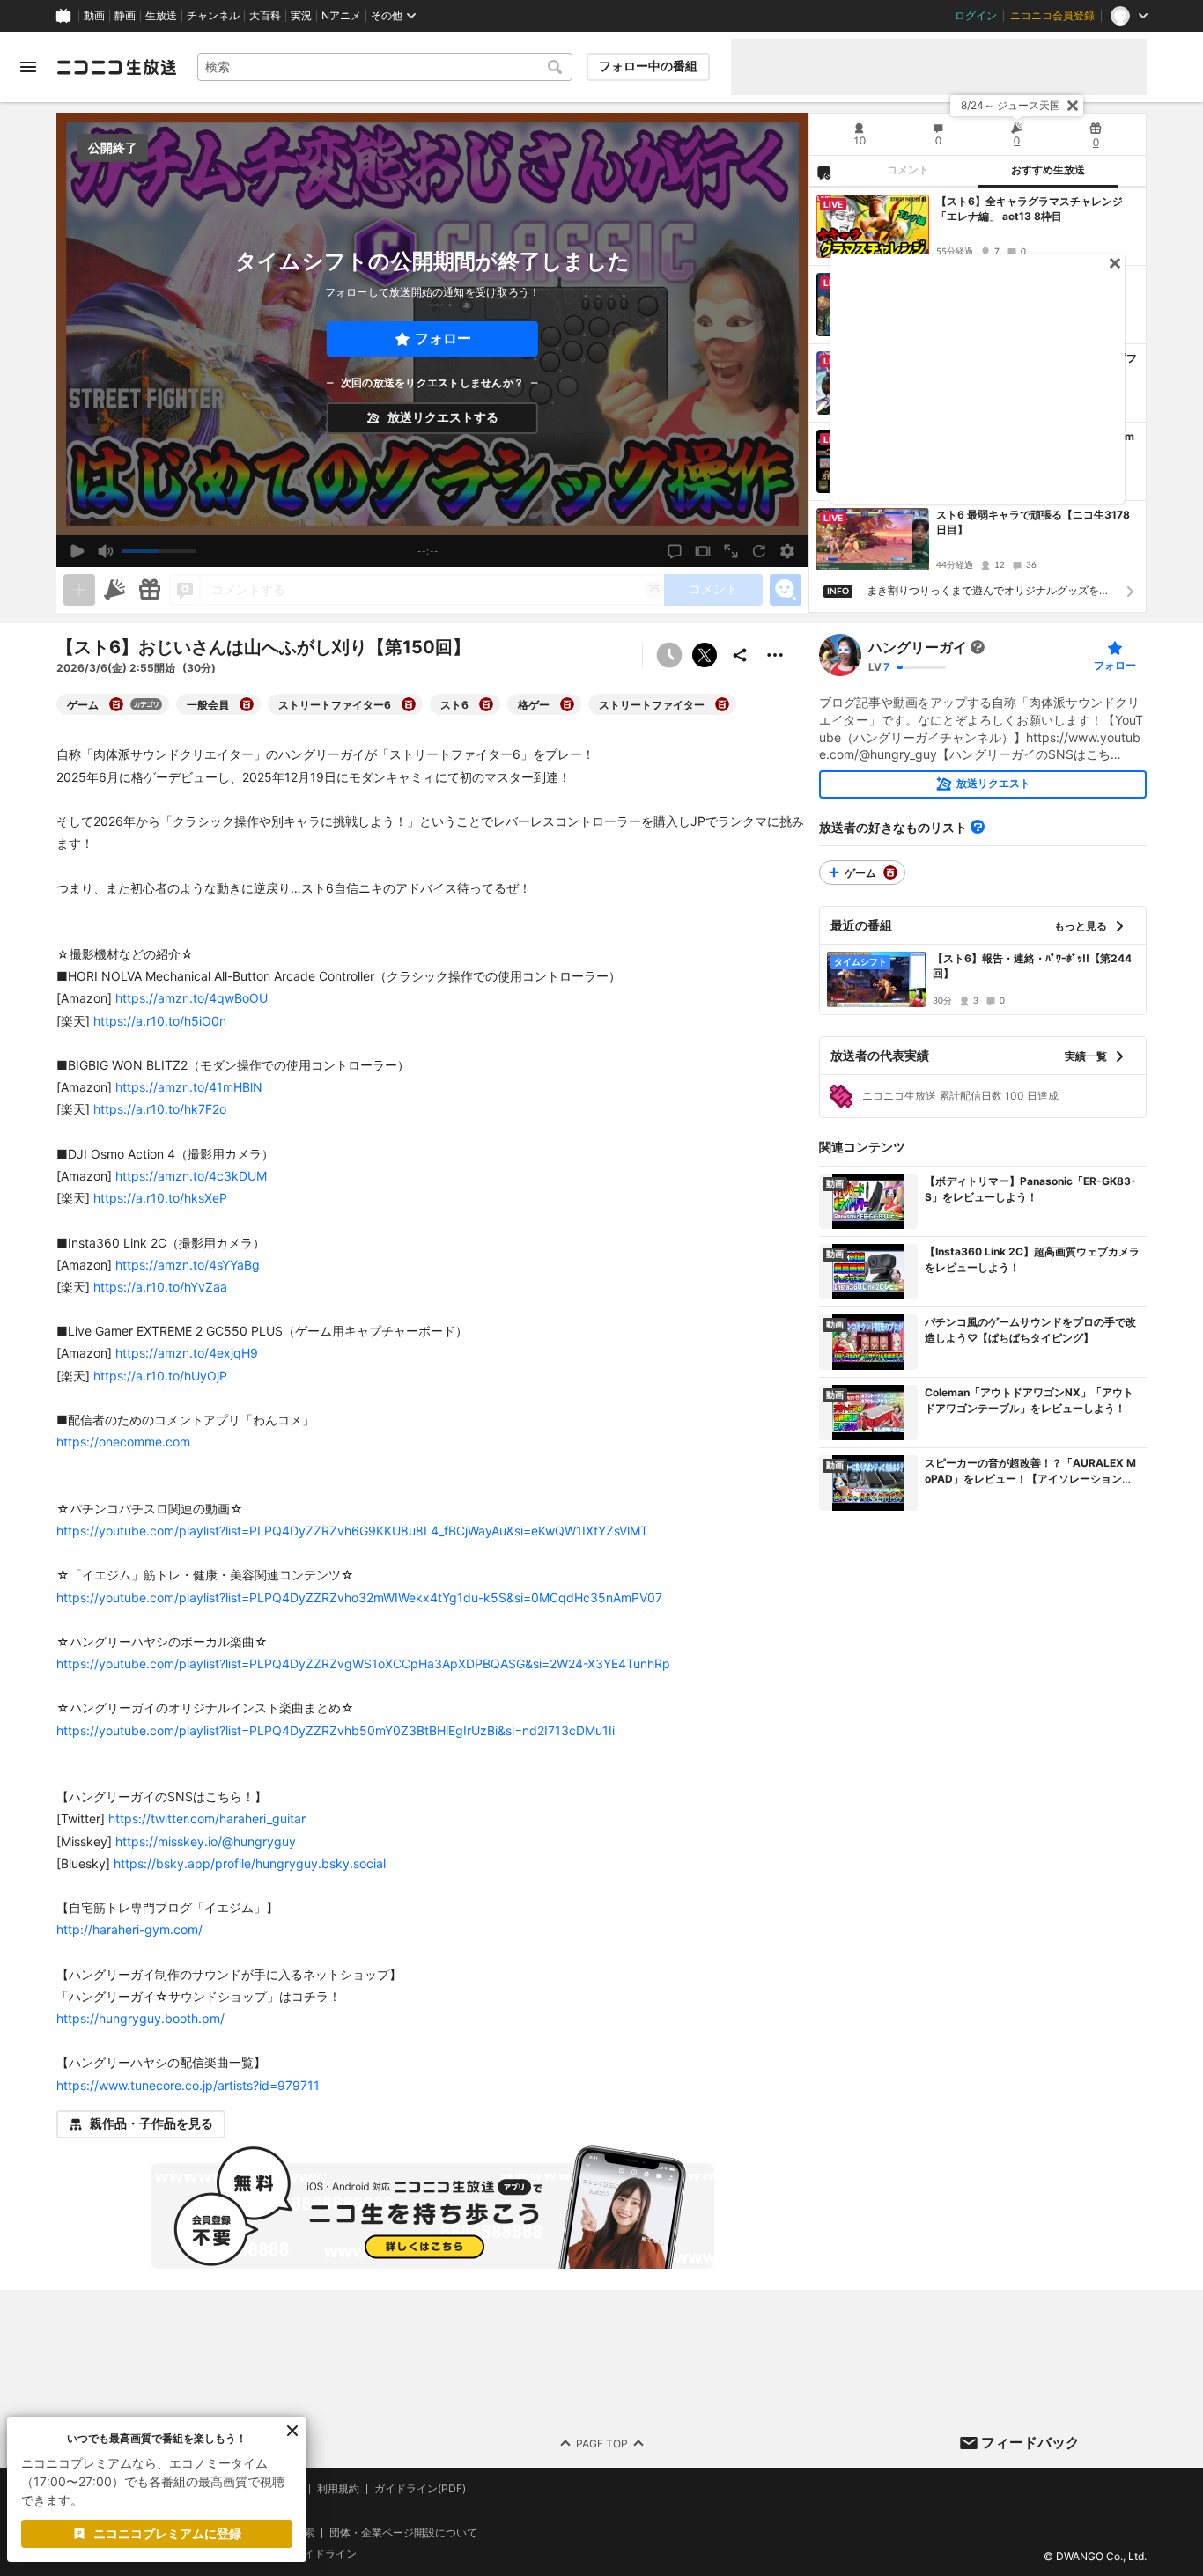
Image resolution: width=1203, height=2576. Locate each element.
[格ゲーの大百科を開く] (567, 704)
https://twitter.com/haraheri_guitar (207, 1818)
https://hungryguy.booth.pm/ (140, 2018)
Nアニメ (341, 16)
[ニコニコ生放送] (116, 67)
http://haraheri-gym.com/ (129, 1929)
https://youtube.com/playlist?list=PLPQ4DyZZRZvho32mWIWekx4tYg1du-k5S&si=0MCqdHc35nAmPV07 (359, 1597)
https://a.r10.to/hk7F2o (160, 1109)
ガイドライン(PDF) (420, 2489)
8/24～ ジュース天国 (1011, 105)
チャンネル (213, 16)
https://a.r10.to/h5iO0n (160, 1021)
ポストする (705, 655)
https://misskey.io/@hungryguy (206, 1841)
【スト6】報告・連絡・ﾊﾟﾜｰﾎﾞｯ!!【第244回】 (1032, 966)
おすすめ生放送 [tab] (1048, 170)
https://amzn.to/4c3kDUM (191, 1176)
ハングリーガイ (918, 647)
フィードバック (1030, 2442)
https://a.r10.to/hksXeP (160, 1198)
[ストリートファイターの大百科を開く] (722, 704)
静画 (125, 16)
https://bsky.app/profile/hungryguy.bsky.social (250, 1863)
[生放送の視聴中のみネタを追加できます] (79, 590)
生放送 (161, 16)
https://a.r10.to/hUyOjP (160, 1376)
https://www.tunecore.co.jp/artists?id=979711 (188, 2085)
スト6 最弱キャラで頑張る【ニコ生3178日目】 (1033, 522)
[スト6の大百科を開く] (486, 704)
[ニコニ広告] (114, 590)
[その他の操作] (775, 655)
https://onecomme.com (123, 1442)
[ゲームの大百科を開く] (116, 704)
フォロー (443, 339)
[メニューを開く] (28, 67)
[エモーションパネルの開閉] (786, 590)
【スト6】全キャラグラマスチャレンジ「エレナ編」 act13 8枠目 (1030, 209)
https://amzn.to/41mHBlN (189, 1087)
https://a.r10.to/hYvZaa (160, 1287)
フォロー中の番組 (648, 66)
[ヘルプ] (978, 827)
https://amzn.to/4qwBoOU (192, 998)
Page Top (602, 2443)
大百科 (265, 16)
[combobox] (385, 67)
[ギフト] (150, 590)
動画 (94, 16)
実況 (301, 16)
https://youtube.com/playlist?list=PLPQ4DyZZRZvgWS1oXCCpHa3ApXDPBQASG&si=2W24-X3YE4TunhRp (363, 1663)
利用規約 (338, 2489)
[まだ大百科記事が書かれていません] (978, 647)
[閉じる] (1073, 106)
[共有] (740, 655)
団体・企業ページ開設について (403, 2532)
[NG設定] (823, 172)
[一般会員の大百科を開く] (247, 704)
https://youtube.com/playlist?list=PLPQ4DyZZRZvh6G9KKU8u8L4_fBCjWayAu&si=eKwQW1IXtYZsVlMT (352, 1531)
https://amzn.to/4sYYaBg (188, 1265)
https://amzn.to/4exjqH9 (187, 1353)
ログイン (976, 16)
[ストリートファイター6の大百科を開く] (409, 704)
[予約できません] (669, 655)
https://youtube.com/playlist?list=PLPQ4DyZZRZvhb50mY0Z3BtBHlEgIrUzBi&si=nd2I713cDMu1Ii (336, 1730)
